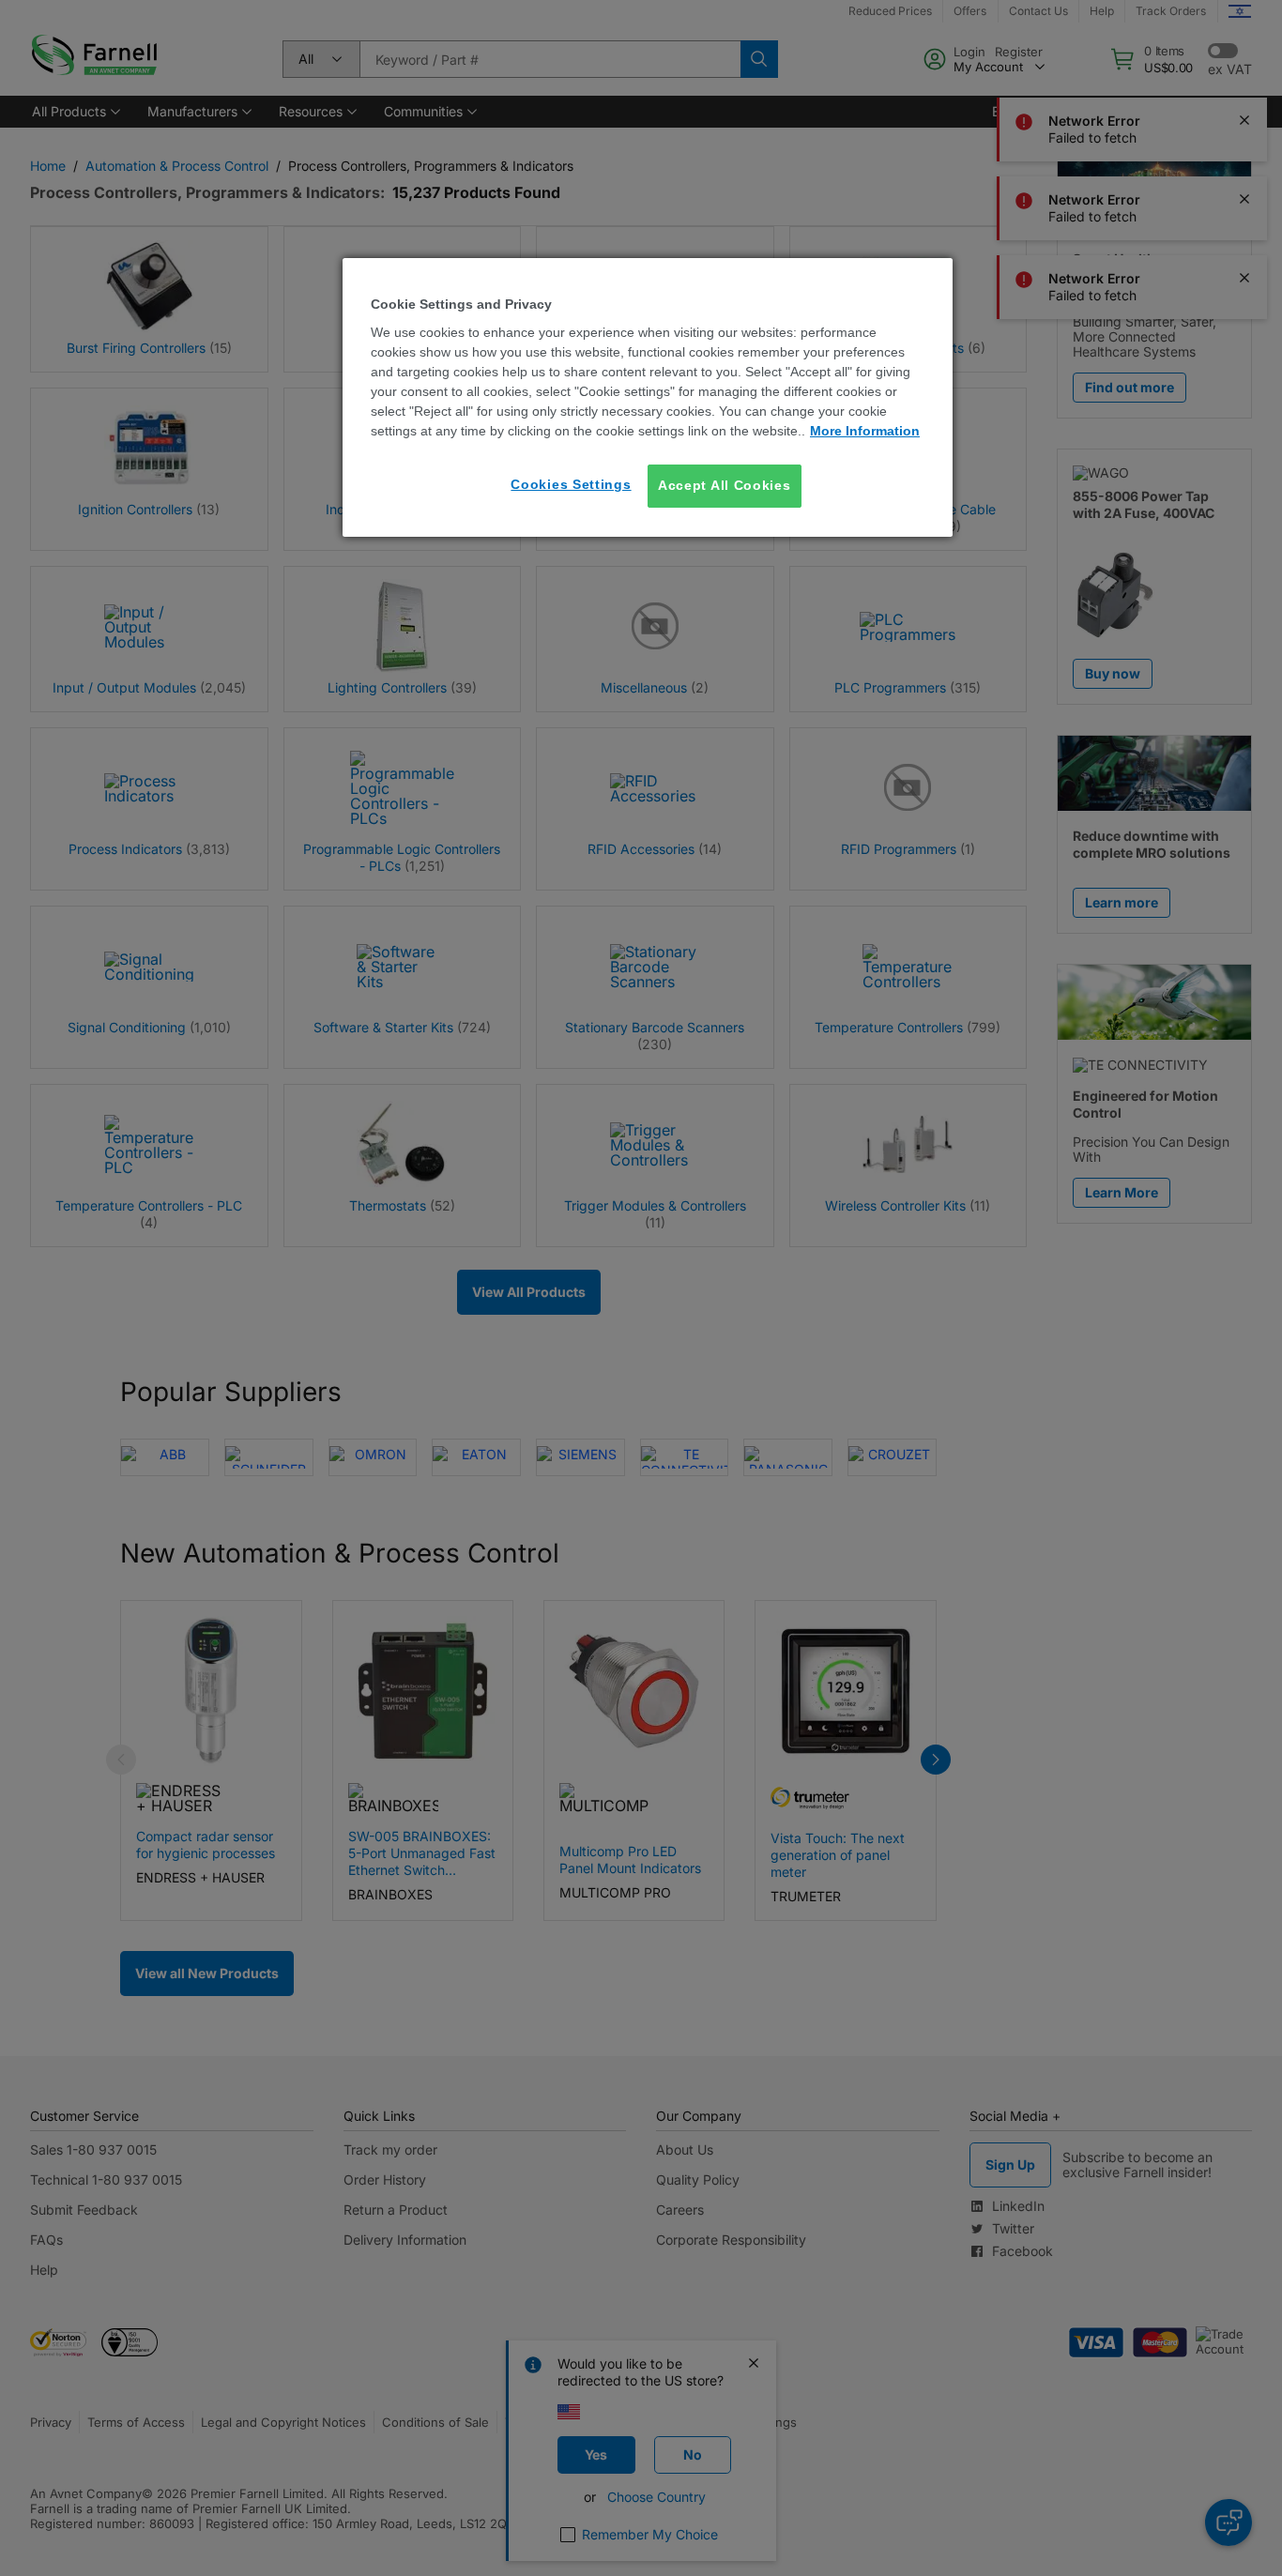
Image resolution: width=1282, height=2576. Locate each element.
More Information (865, 431)
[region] (648, 397)
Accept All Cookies (725, 485)
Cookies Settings (571, 484)
